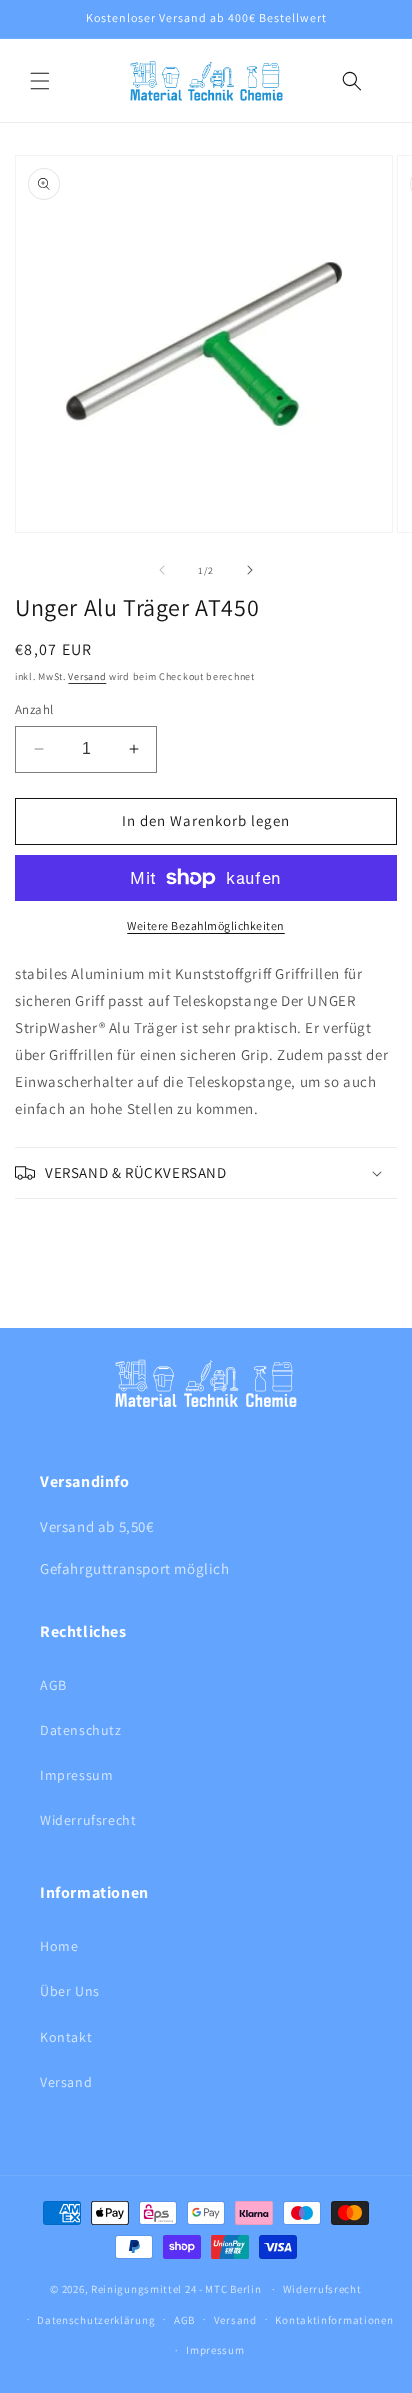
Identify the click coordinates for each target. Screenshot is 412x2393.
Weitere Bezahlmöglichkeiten (206, 925)
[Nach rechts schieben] (250, 570)
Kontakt (66, 2037)
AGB (53, 1685)
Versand (87, 676)
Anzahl (34, 709)
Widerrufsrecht (88, 1820)
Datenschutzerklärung (96, 2320)
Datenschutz (81, 1730)
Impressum (76, 1775)
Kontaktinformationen (334, 2320)
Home (59, 1946)
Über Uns (70, 1991)
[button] (40, 81)
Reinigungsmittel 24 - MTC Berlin (176, 2289)
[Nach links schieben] (162, 570)
